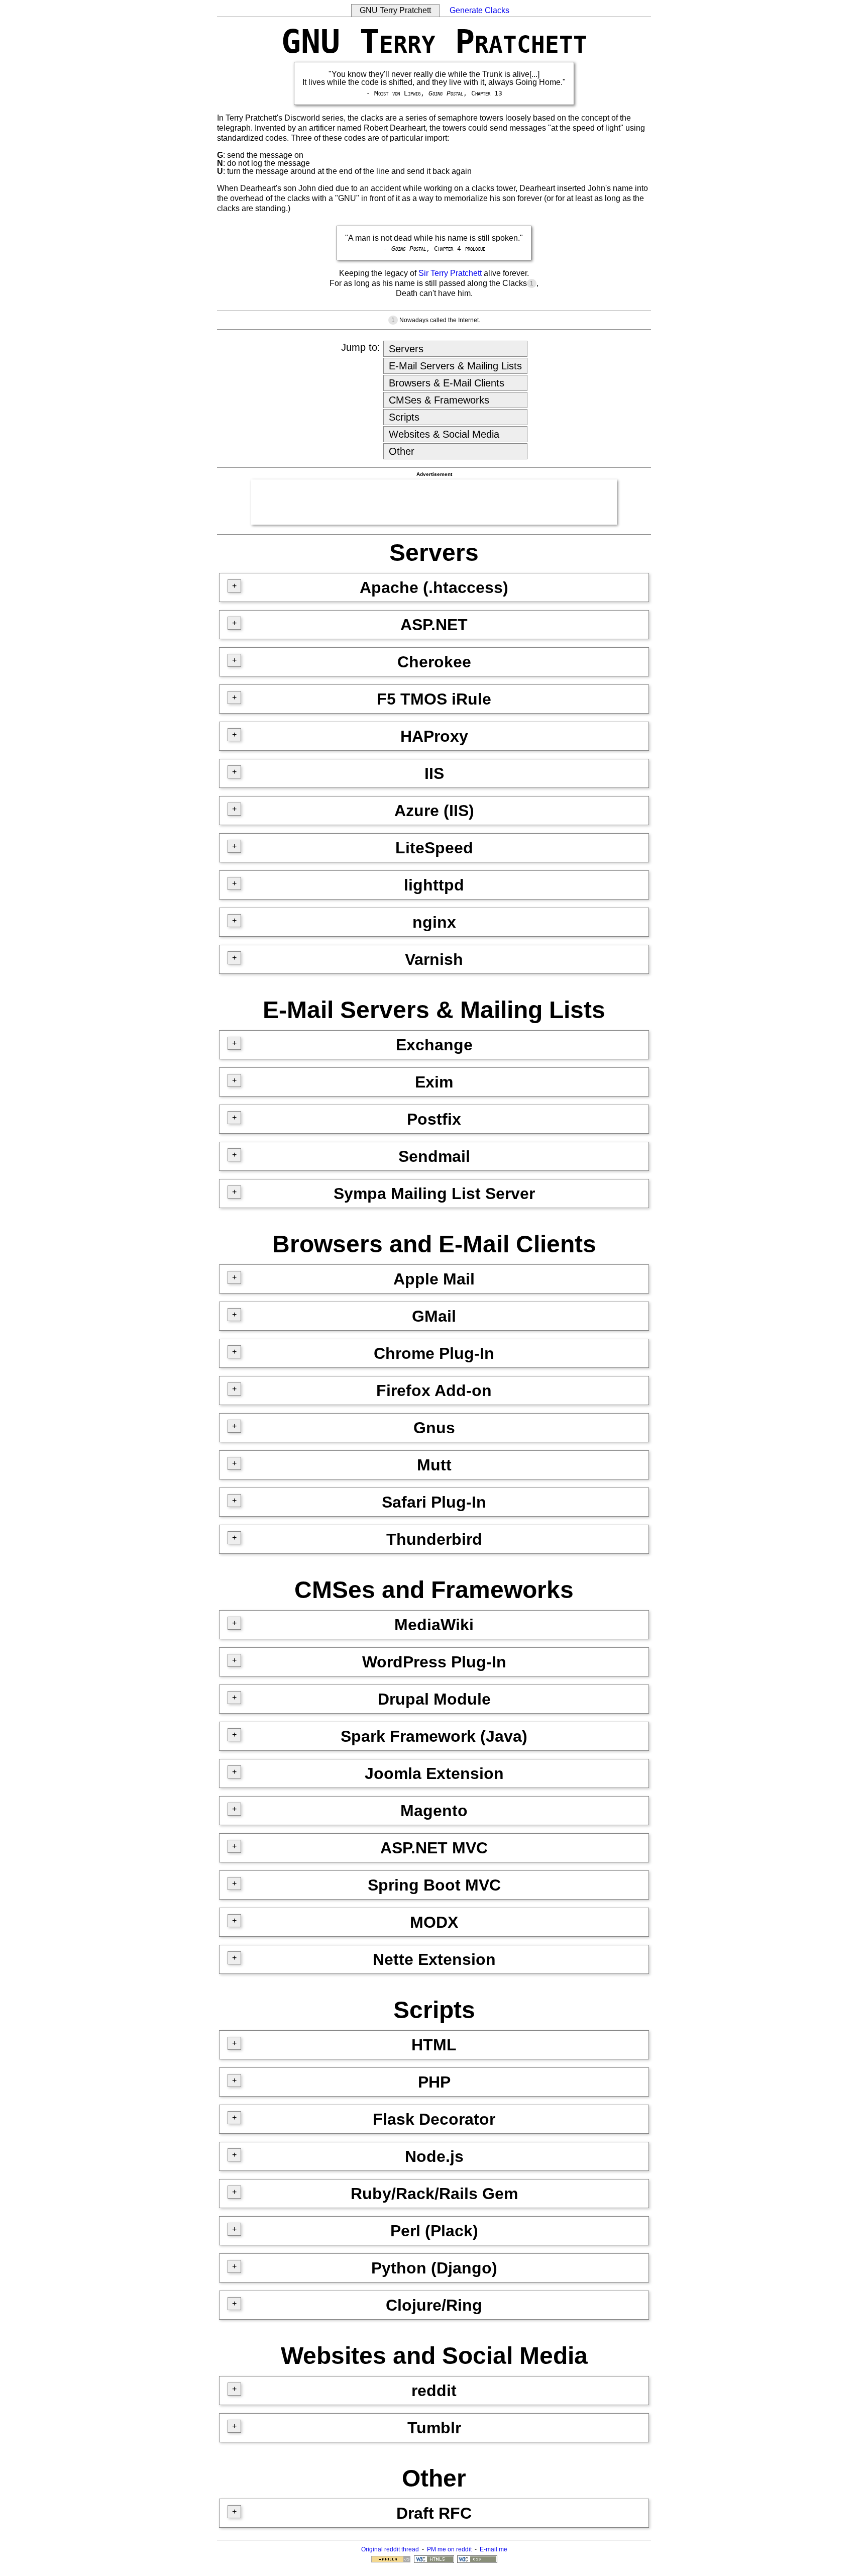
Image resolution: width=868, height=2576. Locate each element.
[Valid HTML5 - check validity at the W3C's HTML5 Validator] (434, 2561)
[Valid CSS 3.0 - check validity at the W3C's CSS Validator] (477, 2561)
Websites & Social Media (444, 434)
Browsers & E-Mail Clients (447, 383)
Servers (406, 349)
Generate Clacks (479, 10)
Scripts (404, 417)
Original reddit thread (390, 2549)
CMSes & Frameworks (439, 400)
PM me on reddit (449, 2549)
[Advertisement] (434, 502)
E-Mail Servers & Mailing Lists (455, 366)
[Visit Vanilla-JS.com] (391, 2561)
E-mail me (494, 2549)
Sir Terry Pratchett (450, 273)
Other (402, 451)
